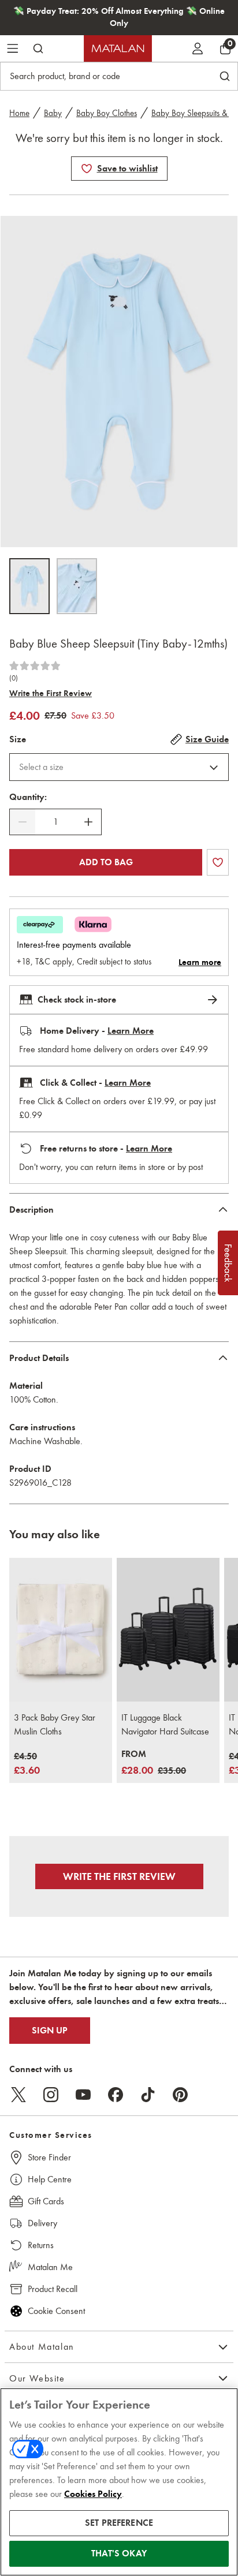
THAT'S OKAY (119, 2553)
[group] (27, 1764)
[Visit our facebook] (116, 2095)
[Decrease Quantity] (23, 822)
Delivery (42, 2223)
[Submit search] (38, 48)
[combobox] (119, 767)
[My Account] (198, 48)
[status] (55, 822)
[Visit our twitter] (18, 2095)
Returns (41, 2245)
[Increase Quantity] (88, 822)
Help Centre (50, 2179)
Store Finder (49, 2157)
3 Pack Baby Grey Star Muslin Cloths (55, 1724)
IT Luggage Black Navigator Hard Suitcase (165, 1724)
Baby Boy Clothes (107, 113)
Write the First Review (51, 693)
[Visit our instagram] (51, 2095)
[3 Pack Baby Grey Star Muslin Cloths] (61, 1630)
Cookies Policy (93, 2494)
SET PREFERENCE (119, 2523)
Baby (53, 113)
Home (19, 113)
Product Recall (53, 2289)
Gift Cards (46, 2201)
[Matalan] (118, 48)
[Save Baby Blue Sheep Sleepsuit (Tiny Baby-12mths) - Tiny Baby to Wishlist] (87, 169)
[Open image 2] (77, 586)
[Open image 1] (29, 586)
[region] (119, 2482)
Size (18, 739)
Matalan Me (50, 2267)
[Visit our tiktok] (148, 2095)
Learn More (131, 1031)
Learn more (200, 962)
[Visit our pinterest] (180, 2095)
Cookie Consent (56, 2311)
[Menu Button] (13, 48)
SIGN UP (50, 2031)
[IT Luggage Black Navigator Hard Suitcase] (168, 1630)
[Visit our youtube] (83, 2095)
